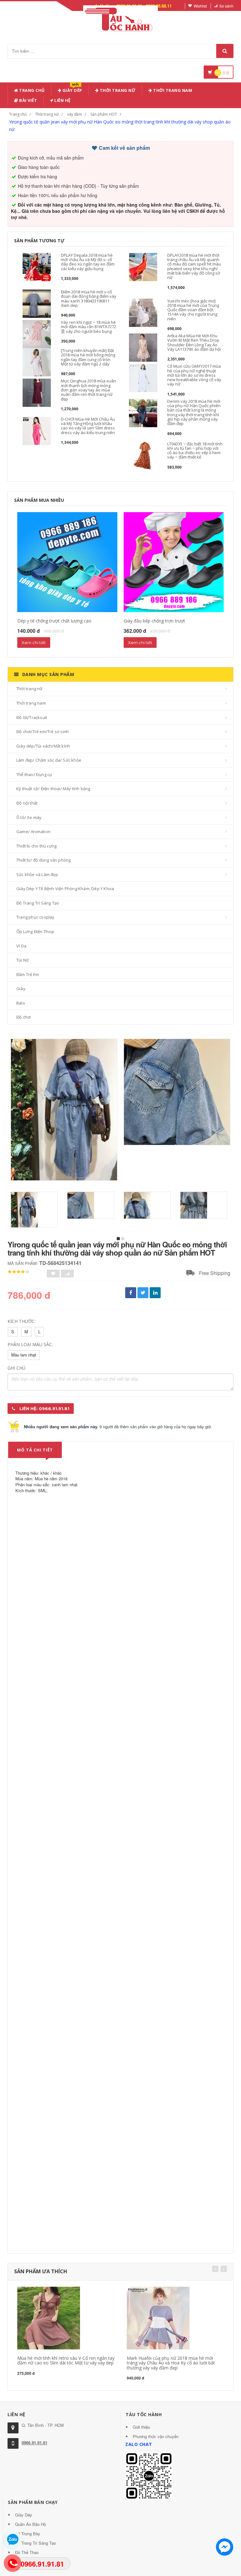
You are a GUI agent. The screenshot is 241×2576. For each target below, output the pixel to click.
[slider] (19, 1272)
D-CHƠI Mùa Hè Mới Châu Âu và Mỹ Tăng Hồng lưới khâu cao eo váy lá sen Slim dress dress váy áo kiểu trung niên (88, 426)
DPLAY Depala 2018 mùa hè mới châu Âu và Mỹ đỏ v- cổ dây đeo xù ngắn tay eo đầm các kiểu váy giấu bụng (88, 262)
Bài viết (28, 100)
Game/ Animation (33, 832)
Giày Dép (72, 89)
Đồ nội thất (27, 803)
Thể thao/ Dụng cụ (34, 774)
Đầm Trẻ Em (28, 974)
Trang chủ (32, 90)
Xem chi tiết (34, 643)
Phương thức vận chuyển (156, 2436)
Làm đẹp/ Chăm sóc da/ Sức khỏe (49, 760)
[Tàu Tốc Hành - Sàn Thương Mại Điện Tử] (120, 18)
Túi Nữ (23, 960)
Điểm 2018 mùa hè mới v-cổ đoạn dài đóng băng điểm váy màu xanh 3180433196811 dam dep (89, 299)
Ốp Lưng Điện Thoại (35, 931)
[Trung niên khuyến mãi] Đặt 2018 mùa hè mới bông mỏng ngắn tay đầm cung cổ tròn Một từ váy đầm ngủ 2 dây (88, 357)
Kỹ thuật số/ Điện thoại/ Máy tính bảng (53, 789)
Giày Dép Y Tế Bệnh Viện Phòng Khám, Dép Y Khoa (65, 889)
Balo (21, 1003)
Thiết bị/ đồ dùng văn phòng (43, 860)
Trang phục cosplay (35, 917)
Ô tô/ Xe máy (29, 817)
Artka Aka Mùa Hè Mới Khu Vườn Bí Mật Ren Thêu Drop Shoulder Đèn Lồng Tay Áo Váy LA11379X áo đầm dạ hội (194, 342)
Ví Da (21, 946)
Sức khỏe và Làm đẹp (37, 874)
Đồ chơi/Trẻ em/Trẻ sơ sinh (43, 732)
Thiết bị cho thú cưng (36, 846)
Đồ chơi (24, 1017)
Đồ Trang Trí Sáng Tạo (38, 903)
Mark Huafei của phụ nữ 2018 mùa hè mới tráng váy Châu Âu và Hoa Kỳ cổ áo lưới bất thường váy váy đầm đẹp (171, 2363)
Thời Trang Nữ (117, 90)
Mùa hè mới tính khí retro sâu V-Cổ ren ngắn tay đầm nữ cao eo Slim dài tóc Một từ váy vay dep (66, 2360)
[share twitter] (143, 1293)
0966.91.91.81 (35, 2443)
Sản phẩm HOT (104, 114)
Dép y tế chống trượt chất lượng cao (54, 621)
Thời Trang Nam (172, 90)
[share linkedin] (155, 1293)
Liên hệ (62, 100)
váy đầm (75, 114)
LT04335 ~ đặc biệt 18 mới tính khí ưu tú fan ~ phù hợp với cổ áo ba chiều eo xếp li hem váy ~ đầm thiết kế (195, 451)
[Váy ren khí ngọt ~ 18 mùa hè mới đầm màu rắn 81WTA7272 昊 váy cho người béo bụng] (37, 334)
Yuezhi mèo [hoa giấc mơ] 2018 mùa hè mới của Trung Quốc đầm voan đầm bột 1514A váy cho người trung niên (193, 310)
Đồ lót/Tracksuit (32, 717)
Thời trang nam (31, 703)
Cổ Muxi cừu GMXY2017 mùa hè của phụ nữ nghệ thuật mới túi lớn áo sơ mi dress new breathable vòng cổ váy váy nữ (194, 375)
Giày (21, 989)
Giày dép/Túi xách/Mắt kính (43, 746)
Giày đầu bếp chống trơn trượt (154, 621)
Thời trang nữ (47, 114)
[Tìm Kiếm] (225, 51)
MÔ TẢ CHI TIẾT (35, 1450)
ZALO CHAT (139, 2444)
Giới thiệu (141, 2427)
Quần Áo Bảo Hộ (30, 2524)
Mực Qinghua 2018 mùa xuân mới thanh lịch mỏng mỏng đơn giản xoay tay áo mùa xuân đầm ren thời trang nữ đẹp (88, 390)
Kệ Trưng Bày (28, 2534)
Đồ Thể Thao (27, 2552)
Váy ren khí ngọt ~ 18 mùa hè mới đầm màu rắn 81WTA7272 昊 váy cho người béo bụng (88, 327)
